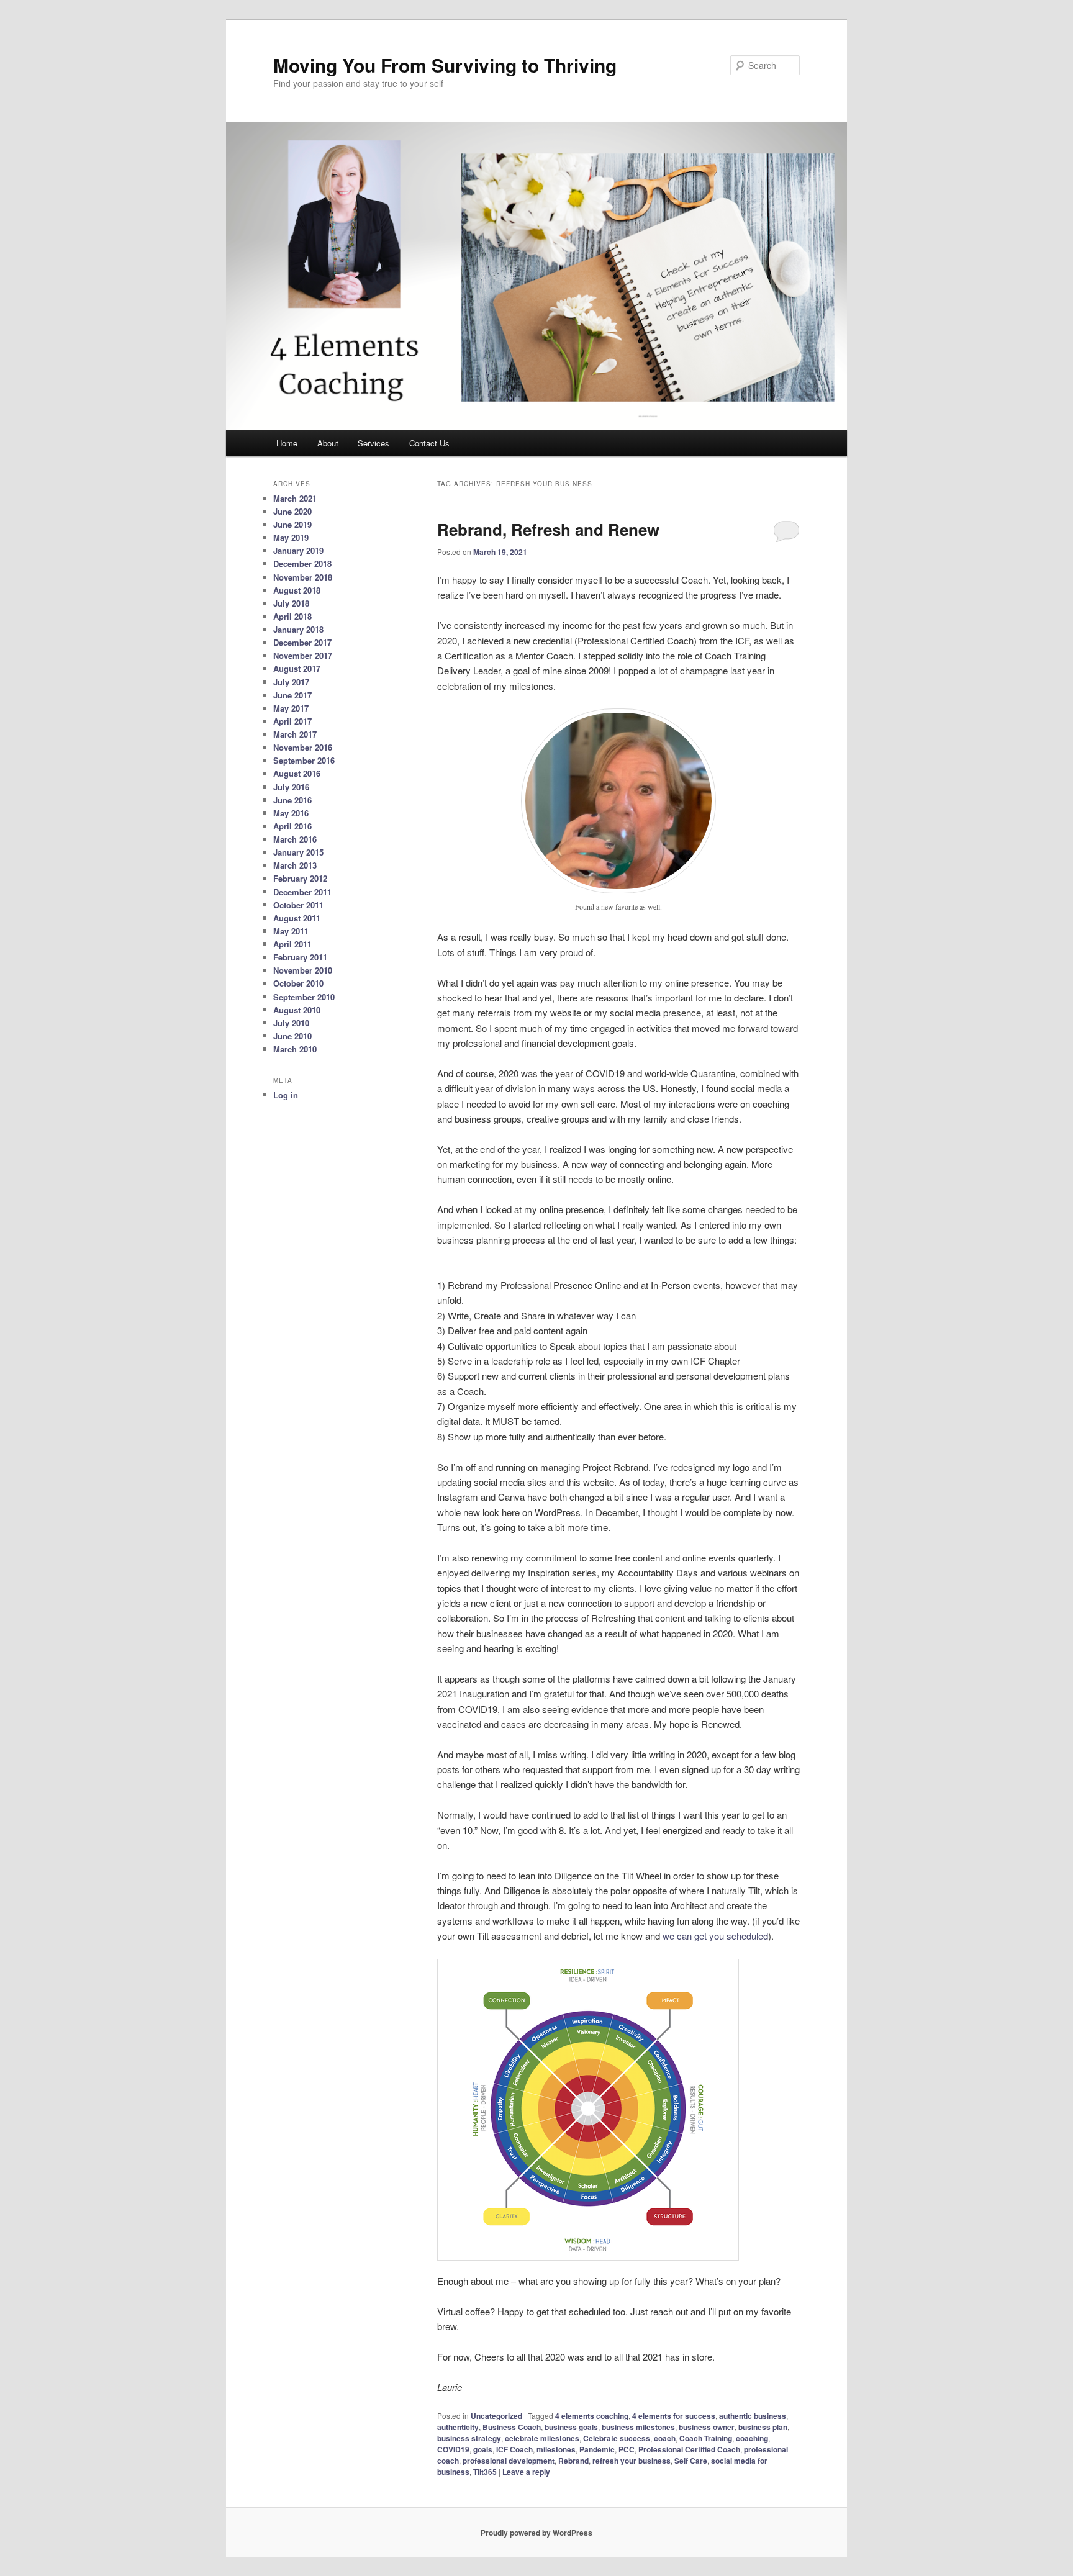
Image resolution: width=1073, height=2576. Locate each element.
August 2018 (297, 590)
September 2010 (304, 997)
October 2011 (298, 905)
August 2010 (297, 1010)
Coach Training (706, 2438)
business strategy (469, 2438)
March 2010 (295, 1049)
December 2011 (302, 892)
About (328, 443)
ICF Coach (514, 2449)
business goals (571, 2427)
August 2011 (297, 918)
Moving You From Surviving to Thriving (445, 65)
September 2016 (304, 760)
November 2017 (303, 655)
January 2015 (298, 852)
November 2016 (303, 747)
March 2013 (295, 865)
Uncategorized (496, 2416)
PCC (627, 2449)
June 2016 (292, 800)
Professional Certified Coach (689, 2449)
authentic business (753, 2416)
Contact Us (429, 443)
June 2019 (292, 524)
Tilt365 (485, 2472)
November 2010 (303, 970)
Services (374, 443)
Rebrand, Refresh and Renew (548, 529)
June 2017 (292, 695)
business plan (763, 2427)
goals (483, 2449)
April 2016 (292, 826)
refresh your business (632, 2461)
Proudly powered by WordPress (536, 2533)
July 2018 (291, 603)
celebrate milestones (542, 2438)
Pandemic (597, 2449)
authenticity (458, 2427)
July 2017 (291, 682)
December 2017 (302, 642)
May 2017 (291, 708)
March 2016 (295, 839)
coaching (752, 2438)
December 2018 (302, 563)
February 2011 (300, 957)
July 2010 (291, 1023)
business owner (707, 2427)
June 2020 (292, 511)
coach (665, 2438)
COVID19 (453, 2449)
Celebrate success (617, 2438)
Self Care (691, 2461)
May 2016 (291, 813)
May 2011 (291, 931)
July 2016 (291, 787)
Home (287, 443)
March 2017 (295, 734)
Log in (286, 1095)
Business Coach (512, 2427)
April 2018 (292, 616)
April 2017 (292, 721)
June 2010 (292, 1036)
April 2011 (292, 944)
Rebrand (573, 2461)
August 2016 (297, 773)
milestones (556, 2449)
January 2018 (298, 629)
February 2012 (300, 878)
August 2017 (297, 668)
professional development (509, 2461)
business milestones (638, 2427)
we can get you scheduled (715, 1936)
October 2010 (298, 983)
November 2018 (303, 577)
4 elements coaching (592, 2416)
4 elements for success (674, 2416)
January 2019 (298, 550)
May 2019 (291, 537)
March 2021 (295, 498)
